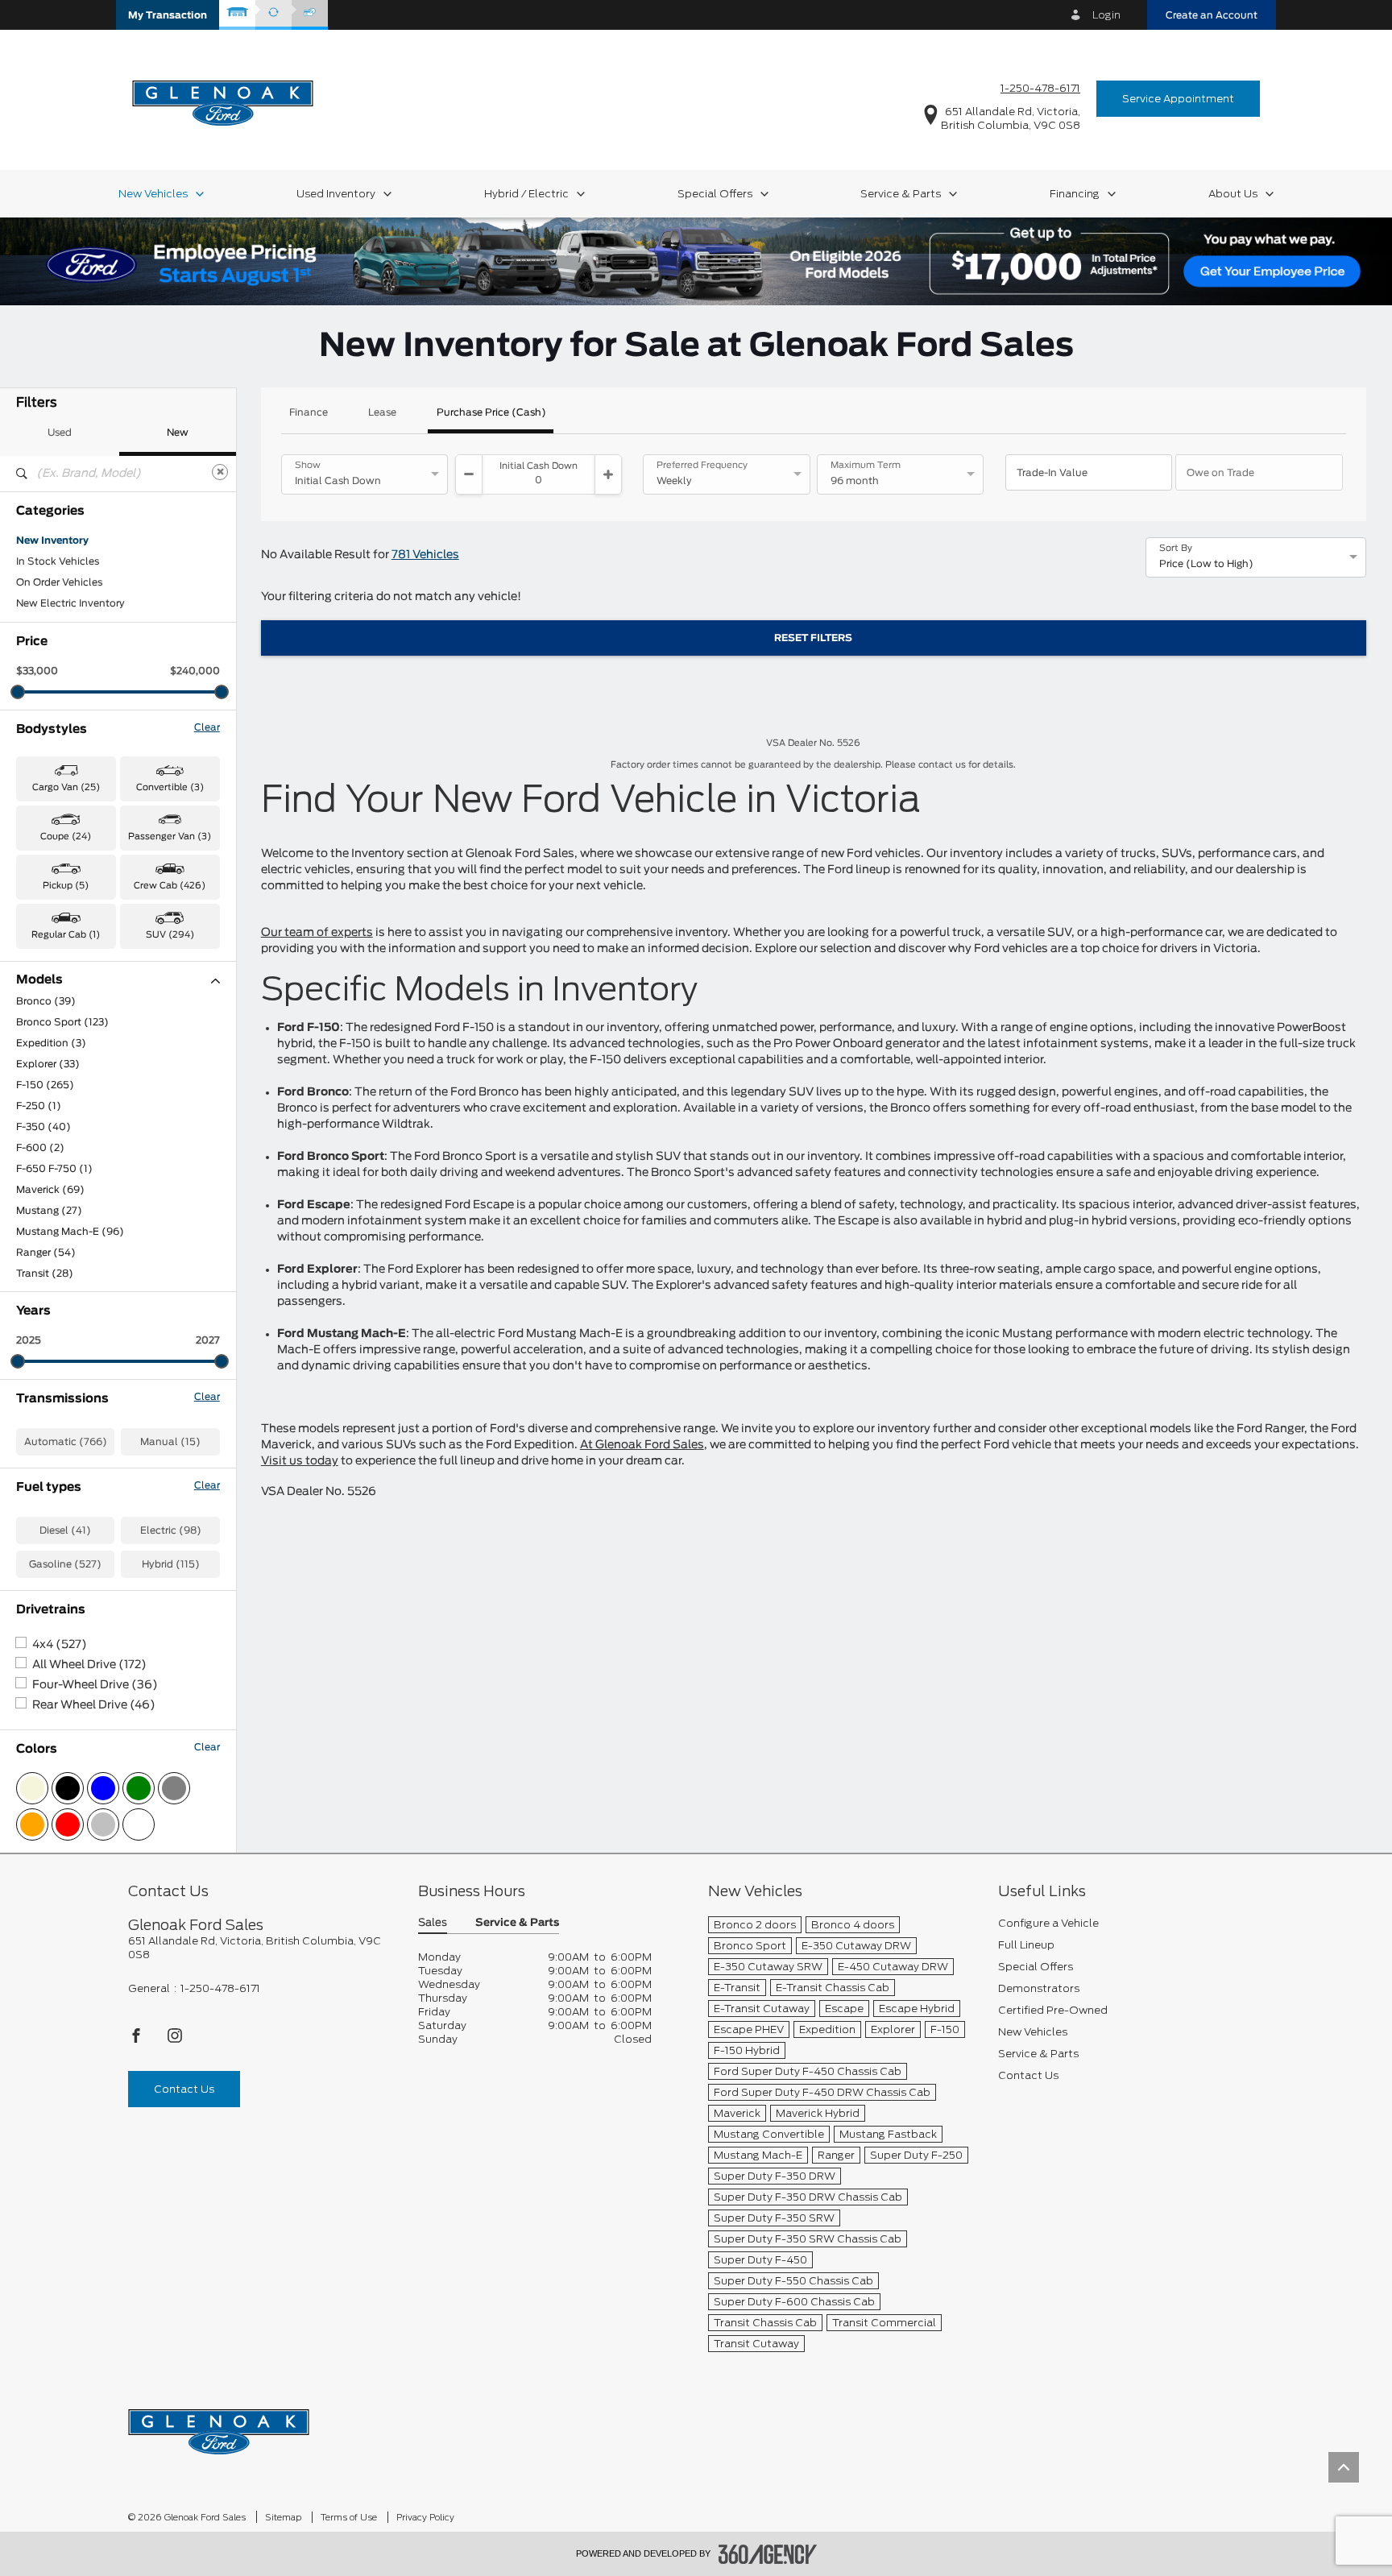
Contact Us (184, 2089)
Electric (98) (171, 1530)
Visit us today (300, 1461)
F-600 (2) (40, 1148)
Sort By (1176, 549)
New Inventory (52, 540)
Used (60, 433)
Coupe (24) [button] (66, 837)
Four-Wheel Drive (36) (95, 1685)
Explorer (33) (48, 1064)
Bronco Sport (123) (62, 1022)
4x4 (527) (60, 1645)
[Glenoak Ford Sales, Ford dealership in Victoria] (223, 98)
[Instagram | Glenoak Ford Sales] (175, 2040)
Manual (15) (170, 1442)
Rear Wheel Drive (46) (94, 1705)
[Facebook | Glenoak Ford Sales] (137, 2040)
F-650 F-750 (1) (54, 1169)
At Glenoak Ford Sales (642, 1445)
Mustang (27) (49, 1211)
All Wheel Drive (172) (89, 1665)
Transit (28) (45, 1274)
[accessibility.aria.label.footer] (768, 2554)
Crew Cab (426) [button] (170, 886)
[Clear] (220, 472)
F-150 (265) (45, 1085)
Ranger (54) (46, 1253)
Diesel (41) (65, 1530)
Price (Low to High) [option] (1206, 564)
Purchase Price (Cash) (491, 412)
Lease (382, 412)
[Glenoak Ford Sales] (219, 2427)
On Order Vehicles (59, 582)
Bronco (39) (46, 1001)
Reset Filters (813, 638)
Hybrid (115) (171, 1564)
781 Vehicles (425, 555)
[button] (168, 15)
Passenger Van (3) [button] (170, 837)
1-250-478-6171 (1040, 88)
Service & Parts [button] (517, 1923)
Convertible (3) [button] (170, 787)
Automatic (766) (66, 1442)
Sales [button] (433, 1923)
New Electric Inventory (70, 603)
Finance (309, 412)
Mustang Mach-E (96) (70, 1232)
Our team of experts (317, 933)
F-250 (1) (39, 1106)
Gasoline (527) (65, 1564)
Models (39, 980)
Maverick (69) (50, 1190)
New (178, 433)
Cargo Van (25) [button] (66, 787)
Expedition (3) (51, 1043)
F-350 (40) (43, 1127)
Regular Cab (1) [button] (66, 935)
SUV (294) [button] (170, 935)
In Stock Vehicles (58, 561)
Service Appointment (1178, 99)
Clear (207, 727)
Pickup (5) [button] (66, 886)
